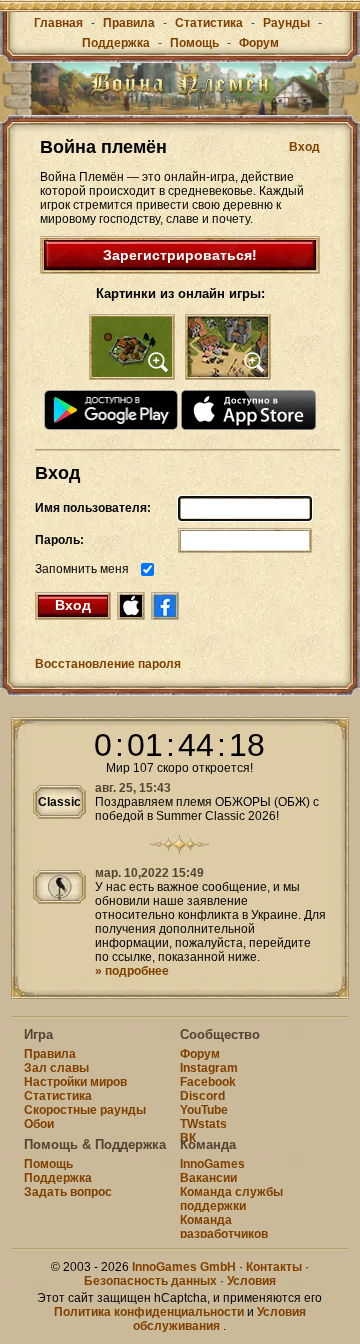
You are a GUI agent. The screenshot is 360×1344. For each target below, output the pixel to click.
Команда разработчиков (224, 1227)
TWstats (203, 1124)
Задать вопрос (68, 1192)
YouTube (204, 1110)
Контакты (274, 1267)
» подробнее (132, 971)
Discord (202, 1096)
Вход (304, 147)
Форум (259, 43)
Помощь (194, 43)
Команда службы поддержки (231, 1199)
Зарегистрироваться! (180, 255)
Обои (39, 1124)
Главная (58, 23)
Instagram (209, 1068)
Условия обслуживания (219, 1319)
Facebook (208, 1082)
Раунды (286, 23)
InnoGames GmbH (184, 1267)
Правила (129, 23)
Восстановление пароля (108, 664)
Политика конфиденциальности (149, 1312)
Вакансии (208, 1178)
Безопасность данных (150, 1281)
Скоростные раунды (85, 1110)
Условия (251, 1281)
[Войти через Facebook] (165, 606)
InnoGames (212, 1164)
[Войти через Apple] (131, 606)
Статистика (209, 23)
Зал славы (56, 1068)
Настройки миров (75, 1082)
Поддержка (116, 43)
